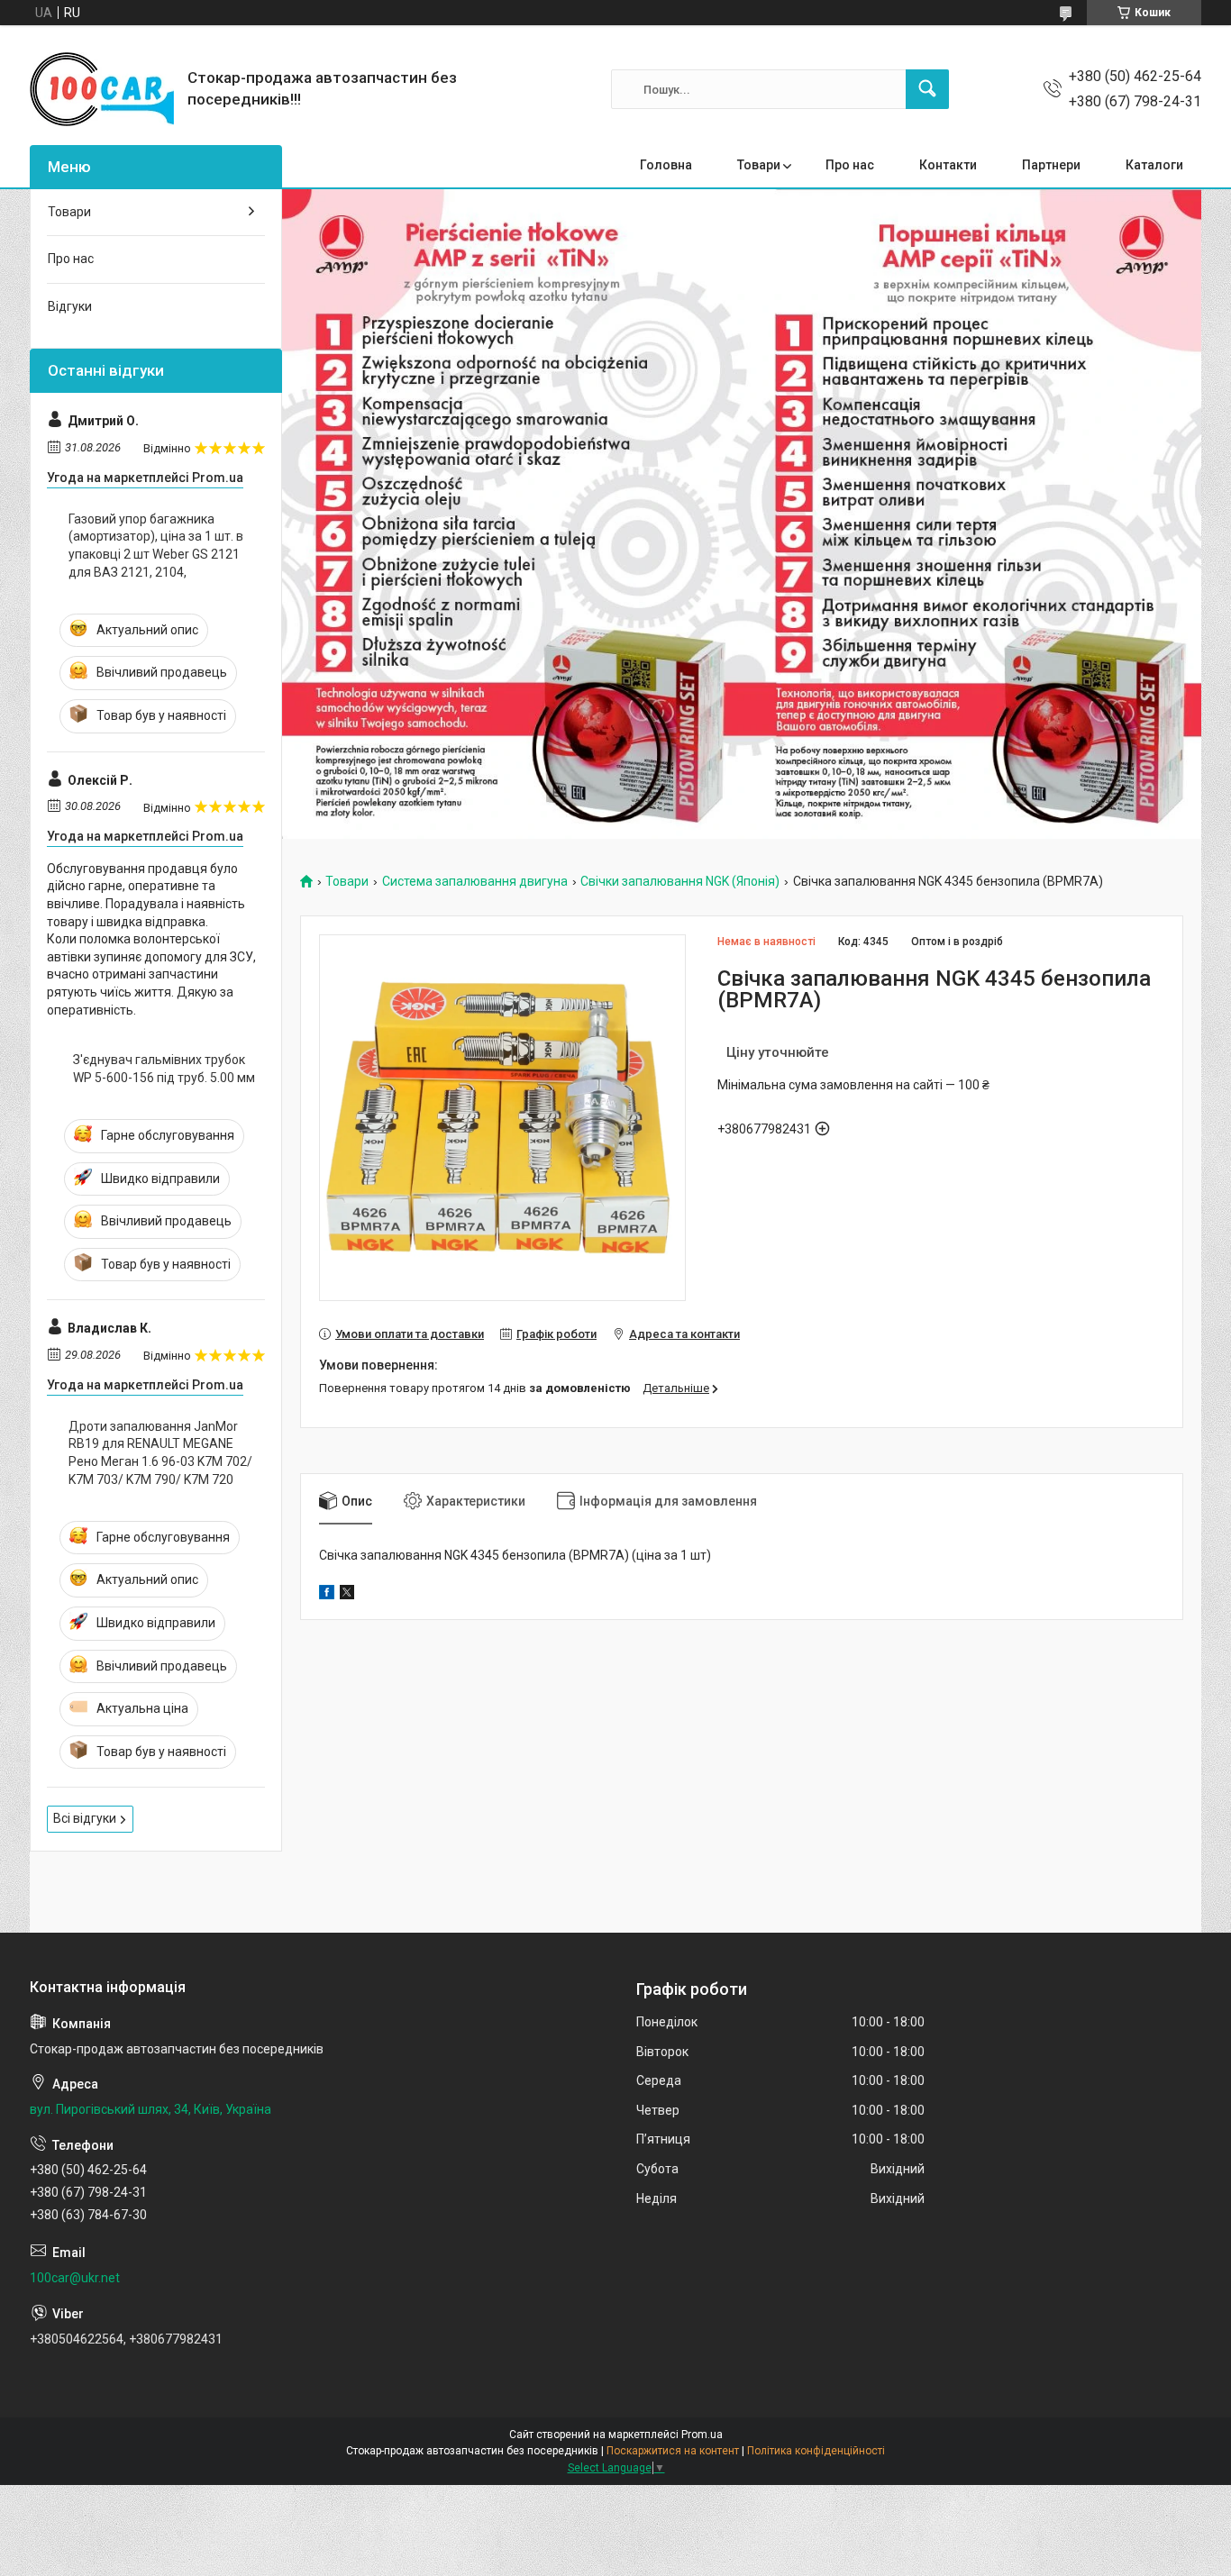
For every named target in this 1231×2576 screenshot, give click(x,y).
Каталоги (1154, 165)
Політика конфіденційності (816, 2451)
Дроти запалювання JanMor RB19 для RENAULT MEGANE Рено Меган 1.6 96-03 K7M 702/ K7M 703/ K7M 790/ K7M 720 (160, 1453)
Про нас (850, 165)
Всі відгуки (85, 1818)
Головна (666, 165)
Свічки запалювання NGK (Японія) (680, 882)
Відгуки (70, 306)
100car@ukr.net (75, 2278)
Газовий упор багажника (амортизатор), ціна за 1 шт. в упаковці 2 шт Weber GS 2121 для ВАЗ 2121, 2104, (156, 546)
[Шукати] (927, 89)
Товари (759, 165)
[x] (347, 1595)
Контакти (948, 165)
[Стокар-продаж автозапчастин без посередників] (102, 89)
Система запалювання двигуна (475, 882)
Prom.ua (702, 2435)
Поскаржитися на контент (673, 2451)
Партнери (1051, 165)
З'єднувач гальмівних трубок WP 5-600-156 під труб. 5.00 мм (164, 1069)
